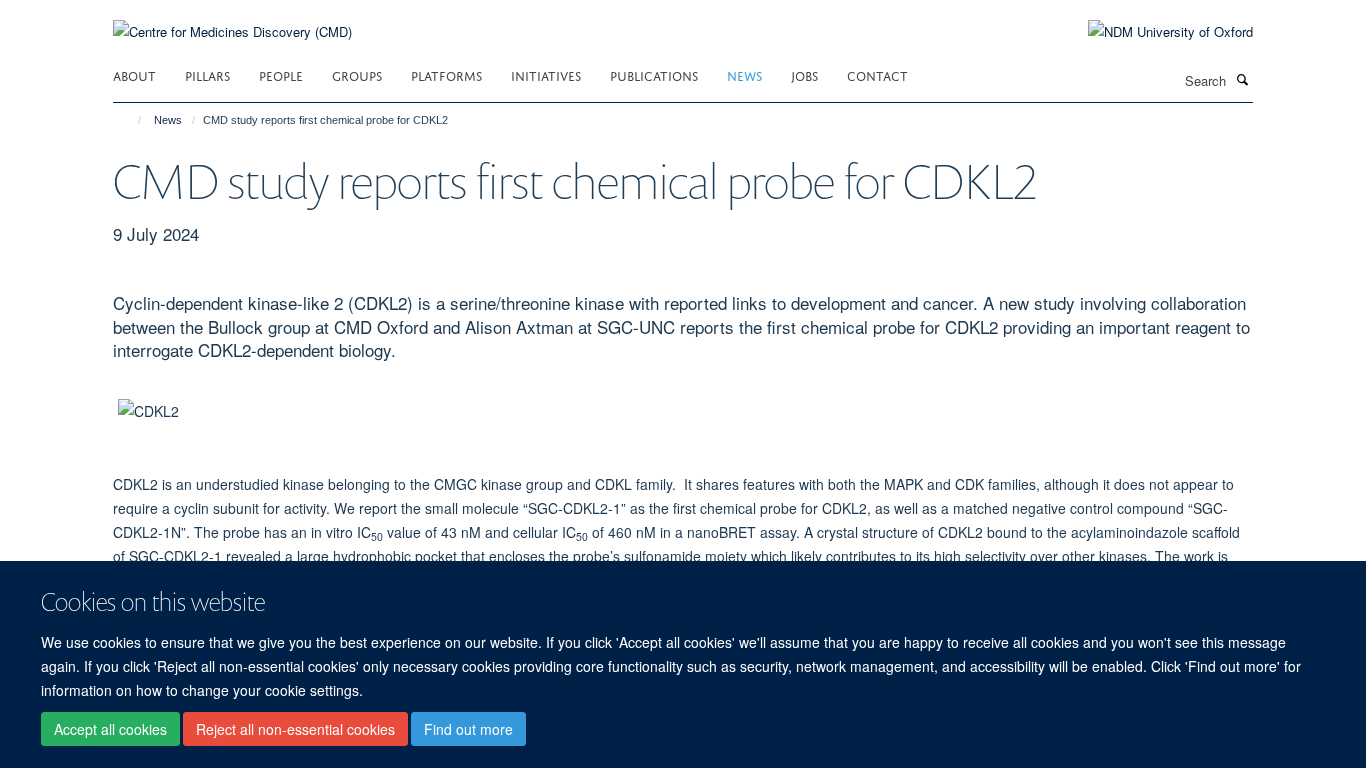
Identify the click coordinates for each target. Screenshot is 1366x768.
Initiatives (546, 74)
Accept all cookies (110, 729)
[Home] (130, 120)
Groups (357, 74)
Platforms (446, 74)
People (281, 74)
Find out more (468, 729)
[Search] (1242, 79)
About (134, 74)
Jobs (804, 74)
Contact (877, 74)
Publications (654, 74)
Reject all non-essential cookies (295, 729)
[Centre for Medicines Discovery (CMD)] (232, 19)
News (744, 74)
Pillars (207, 74)
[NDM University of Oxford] (1155, 32)
